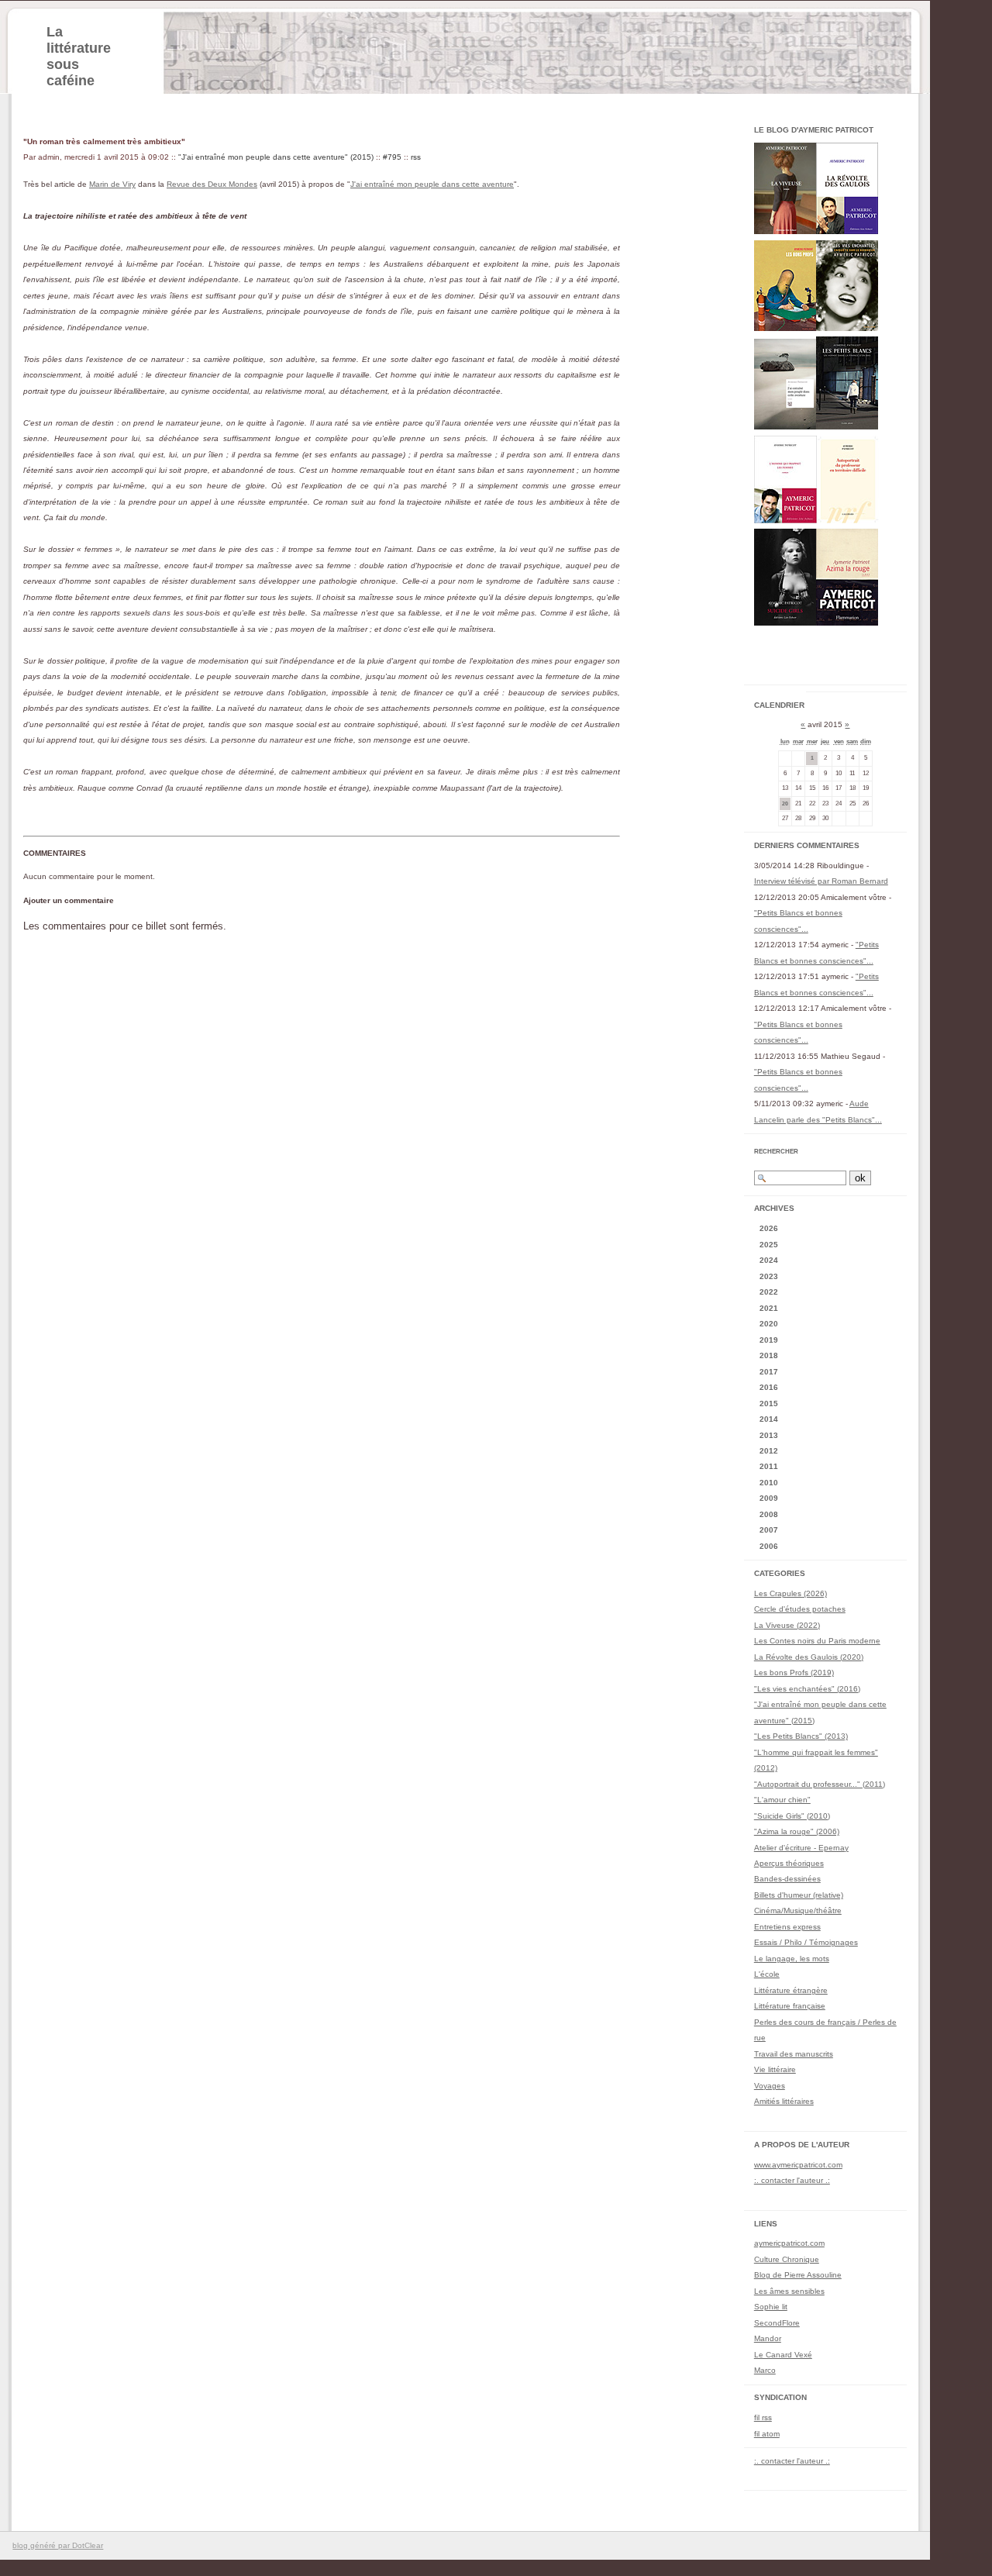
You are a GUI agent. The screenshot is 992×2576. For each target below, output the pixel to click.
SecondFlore (777, 2323)
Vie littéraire (775, 2069)
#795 (392, 157)
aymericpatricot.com (789, 2243)
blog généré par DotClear (58, 2545)
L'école (767, 1974)
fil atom (767, 2434)
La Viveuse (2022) (787, 1625)
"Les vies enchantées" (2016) (807, 1689)
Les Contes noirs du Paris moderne (817, 1641)
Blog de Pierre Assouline (798, 2275)
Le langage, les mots (792, 1959)
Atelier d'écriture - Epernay (801, 1848)
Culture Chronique (787, 2259)
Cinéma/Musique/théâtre (798, 1910)
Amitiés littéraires (784, 2101)
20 (785, 803)
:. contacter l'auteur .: (792, 2180)
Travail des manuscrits (794, 2054)
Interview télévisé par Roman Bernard (821, 881)
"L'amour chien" (782, 1800)
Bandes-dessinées (787, 1879)
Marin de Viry (112, 184)
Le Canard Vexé (783, 2355)
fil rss (763, 2417)
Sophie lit (771, 2307)
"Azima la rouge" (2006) (797, 1831)
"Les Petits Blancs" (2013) (801, 1736)
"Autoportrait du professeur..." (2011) (820, 1784)
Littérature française (790, 2006)
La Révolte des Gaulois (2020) (809, 1657)
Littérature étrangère (791, 1990)
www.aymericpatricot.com (798, 2165)
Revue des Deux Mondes (212, 184)
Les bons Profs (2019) (794, 1673)
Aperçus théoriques (789, 1863)
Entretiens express (787, 1927)
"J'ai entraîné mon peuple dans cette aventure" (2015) (276, 157)
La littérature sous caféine (79, 56)
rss (416, 157)
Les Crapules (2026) (790, 1593)
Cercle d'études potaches (800, 1609)
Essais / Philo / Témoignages (806, 1942)
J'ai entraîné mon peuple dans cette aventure (432, 184)
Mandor (768, 2338)
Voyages (770, 2086)
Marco (765, 2370)
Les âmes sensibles (789, 2291)
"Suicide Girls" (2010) (792, 1816)
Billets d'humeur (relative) (799, 1895)
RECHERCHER (776, 1152)
